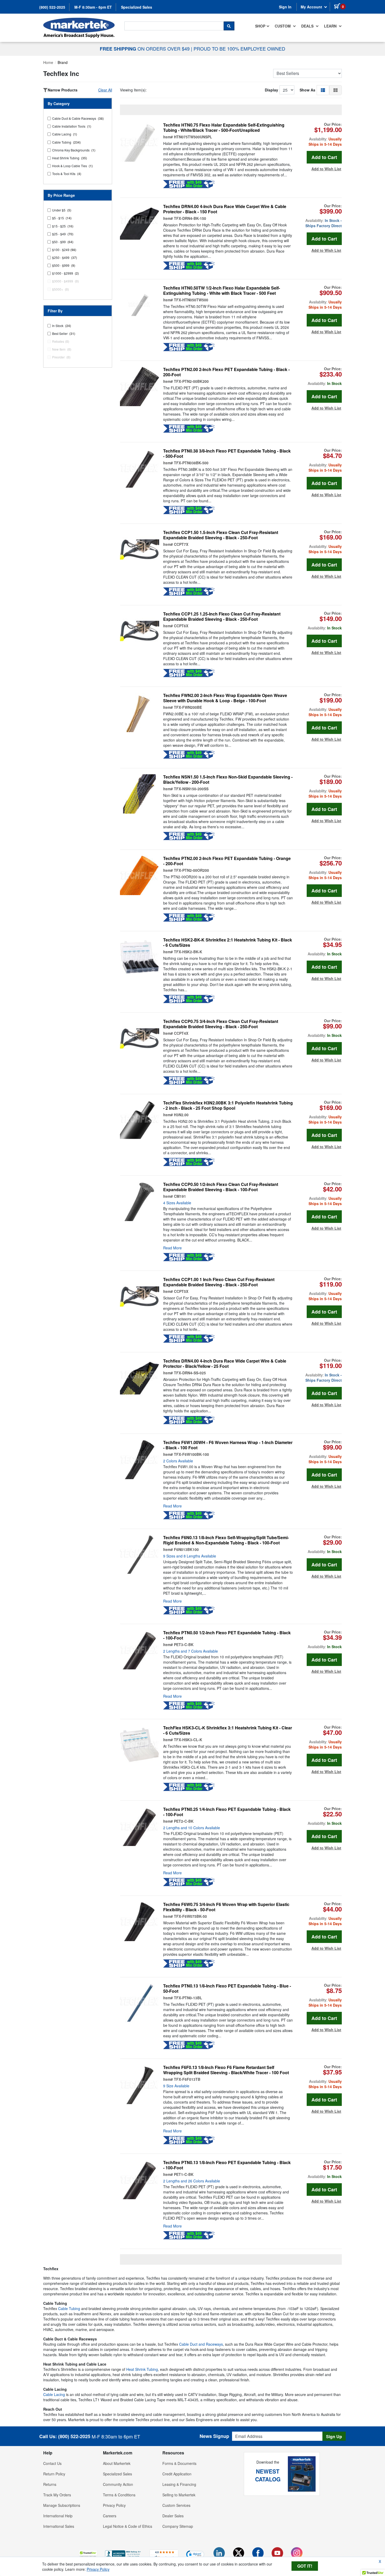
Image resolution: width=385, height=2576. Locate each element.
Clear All (105, 90)
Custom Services (176, 2505)
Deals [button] (308, 26)
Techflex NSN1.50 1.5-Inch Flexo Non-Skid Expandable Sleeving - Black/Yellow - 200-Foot (228, 780)
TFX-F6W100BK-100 (191, 1454)
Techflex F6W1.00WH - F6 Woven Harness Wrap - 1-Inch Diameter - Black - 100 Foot (228, 1445)
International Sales (59, 2526)
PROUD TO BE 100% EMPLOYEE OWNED (239, 48)
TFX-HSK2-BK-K (188, 952)
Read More (172, 1248)
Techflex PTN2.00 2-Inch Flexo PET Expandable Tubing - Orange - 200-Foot (227, 861)
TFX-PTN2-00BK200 (191, 381)
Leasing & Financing (179, 2484)
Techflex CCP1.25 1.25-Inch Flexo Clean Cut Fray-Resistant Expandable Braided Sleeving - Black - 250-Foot (222, 617)
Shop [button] (260, 26)
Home (48, 62)
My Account (312, 7)
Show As (307, 90)
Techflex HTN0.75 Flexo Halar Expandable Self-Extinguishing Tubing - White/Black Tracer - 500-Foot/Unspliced (224, 128)
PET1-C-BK (184, 2174)
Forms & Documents (179, 2463)
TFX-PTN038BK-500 (191, 463)
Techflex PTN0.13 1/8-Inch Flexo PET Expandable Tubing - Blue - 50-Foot (227, 1989)
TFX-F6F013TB (187, 2079)
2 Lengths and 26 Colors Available (192, 2181)
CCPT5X (181, 1291)
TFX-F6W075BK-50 (190, 1916)
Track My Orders (57, 2495)
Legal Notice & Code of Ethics (128, 2526)
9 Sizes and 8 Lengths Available (190, 1556)
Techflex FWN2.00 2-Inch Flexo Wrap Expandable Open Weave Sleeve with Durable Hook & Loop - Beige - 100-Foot (225, 698)
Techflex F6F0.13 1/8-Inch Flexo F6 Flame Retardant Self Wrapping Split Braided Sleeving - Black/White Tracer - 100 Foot (226, 2070)
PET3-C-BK (184, 1644)
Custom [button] (283, 26)
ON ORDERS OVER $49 (145, 48)
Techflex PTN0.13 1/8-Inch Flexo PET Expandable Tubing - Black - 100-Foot (227, 2165)
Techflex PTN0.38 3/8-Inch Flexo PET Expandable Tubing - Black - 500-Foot (227, 454)
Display (271, 90)
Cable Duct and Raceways (201, 2344)
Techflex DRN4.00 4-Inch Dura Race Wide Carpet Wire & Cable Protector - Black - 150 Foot (225, 209)
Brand (63, 62)
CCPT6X (181, 626)
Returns (50, 2484)
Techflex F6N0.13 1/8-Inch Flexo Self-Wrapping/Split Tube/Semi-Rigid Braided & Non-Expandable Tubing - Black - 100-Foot (226, 1540)
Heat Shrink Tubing (142, 2369)
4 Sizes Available (177, 1203)
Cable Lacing (54, 2394)
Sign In (285, 7)
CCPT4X (181, 1033)
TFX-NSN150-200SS (191, 789)
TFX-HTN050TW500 (191, 300)
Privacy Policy (114, 2505)
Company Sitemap (178, 2526)
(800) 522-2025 (52, 7)
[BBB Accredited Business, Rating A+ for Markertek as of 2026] (123, 2554)
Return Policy (54, 2474)
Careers (110, 2516)
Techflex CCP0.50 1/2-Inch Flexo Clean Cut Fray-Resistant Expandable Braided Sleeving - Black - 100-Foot (221, 1187)
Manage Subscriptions (62, 2505)
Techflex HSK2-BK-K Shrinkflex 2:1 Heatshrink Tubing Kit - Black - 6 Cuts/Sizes (228, 943)
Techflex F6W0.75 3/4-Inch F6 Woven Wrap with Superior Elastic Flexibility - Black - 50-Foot (226, 1907)
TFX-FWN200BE (188, 707)
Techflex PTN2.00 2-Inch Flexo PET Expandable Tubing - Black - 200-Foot (226, 372)
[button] (323, 90)
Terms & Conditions (119, 2495)
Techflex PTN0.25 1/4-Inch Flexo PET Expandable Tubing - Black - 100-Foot (227, 1812)
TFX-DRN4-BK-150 (190, 218)
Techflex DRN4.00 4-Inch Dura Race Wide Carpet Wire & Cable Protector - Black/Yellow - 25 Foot (225, 1364)
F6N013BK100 (186, 1549)
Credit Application (177, 2474)
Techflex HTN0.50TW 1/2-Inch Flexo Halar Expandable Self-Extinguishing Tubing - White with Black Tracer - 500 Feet (222, 291)
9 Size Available (176, 2086)
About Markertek (117, 2463)
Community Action (118, 2484)
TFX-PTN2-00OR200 (191, 870)
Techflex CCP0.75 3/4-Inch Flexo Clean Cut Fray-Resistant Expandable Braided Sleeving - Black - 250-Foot (221, 1024)
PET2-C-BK (184, 1821)
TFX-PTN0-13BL (188, 1998)
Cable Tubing (69, 2308)
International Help (58, 2516)
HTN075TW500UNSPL (193, 137)
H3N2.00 (181, 1115)
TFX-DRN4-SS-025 (190, 1373)
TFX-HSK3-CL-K (188, 1740)
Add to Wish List (326, 169)
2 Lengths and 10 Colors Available (192, 1828)
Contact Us (52, 2463)
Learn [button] (331, 26)
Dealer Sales (173, 2516)
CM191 (180, 1196)
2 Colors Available (178, 1461)
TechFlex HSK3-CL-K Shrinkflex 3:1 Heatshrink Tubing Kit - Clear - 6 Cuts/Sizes (228, 1730)
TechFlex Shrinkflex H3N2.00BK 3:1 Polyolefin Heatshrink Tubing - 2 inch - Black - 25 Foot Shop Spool (228, 1105)
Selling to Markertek (179, 2495)
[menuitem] (262, 26)
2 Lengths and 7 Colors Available (191, 1651)
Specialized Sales (137, 7)
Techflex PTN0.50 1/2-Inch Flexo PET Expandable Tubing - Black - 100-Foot (227, 1635)
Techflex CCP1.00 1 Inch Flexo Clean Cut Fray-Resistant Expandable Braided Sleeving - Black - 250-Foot (219, 1282)
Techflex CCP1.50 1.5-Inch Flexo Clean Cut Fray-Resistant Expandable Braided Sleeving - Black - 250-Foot (221, 535)
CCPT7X (181, 544)
